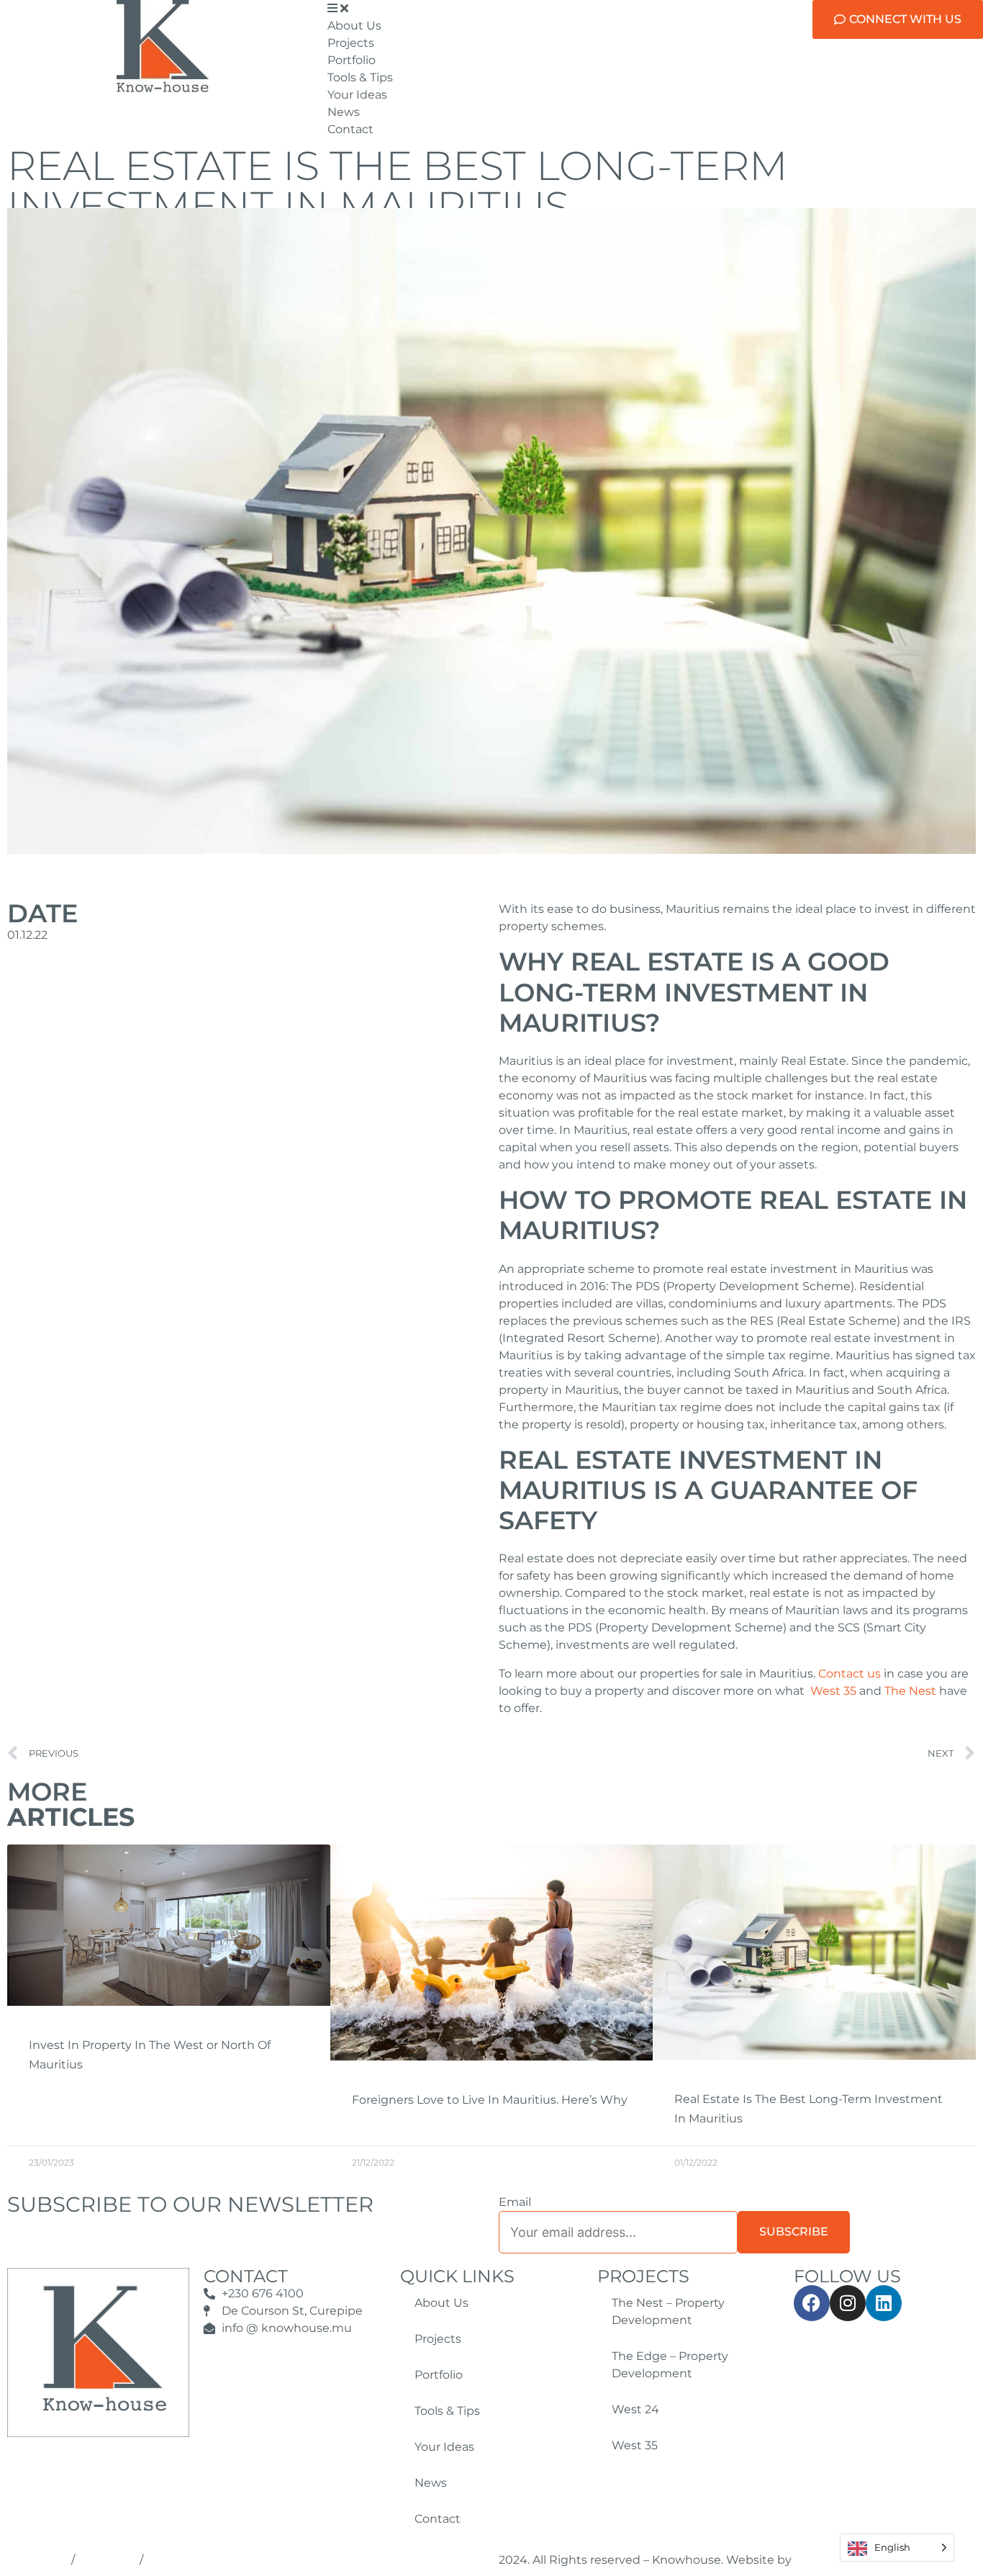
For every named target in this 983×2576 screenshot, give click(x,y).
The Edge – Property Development (670, 2365)
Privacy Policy (38, 2561)
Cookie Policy (107, 2561)
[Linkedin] (884, 2303)
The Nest (910, 1691)
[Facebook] (812, 2303)
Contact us (850, 1674)
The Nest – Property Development (668, 2311)
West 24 (635, 2409)
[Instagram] (848, 2303)
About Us (441, 2303)
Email (515, 2202)
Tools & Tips (447, 2411)
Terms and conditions (193, 2561)
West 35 (833, 1691)
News (431, 2483)
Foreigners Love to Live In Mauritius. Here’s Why (490, 2100)
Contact (438, 2519)
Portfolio (439, 2375)
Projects (438, 2339)
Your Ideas (444, 2447)
